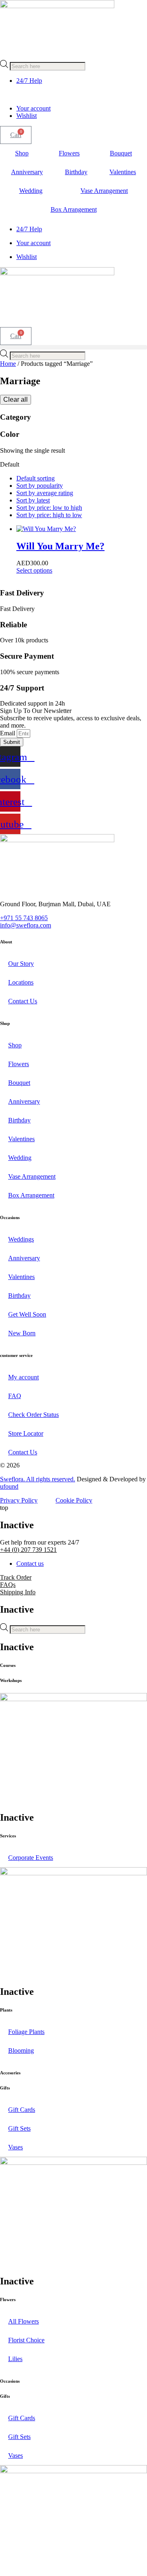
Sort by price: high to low (49, 515)
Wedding (31, 191)
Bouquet (121, 153)
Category (16, 417)
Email (8, 733)
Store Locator (26, 1433)
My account (23, 1377)
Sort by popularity (40, 486)
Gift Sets (19, 2128)
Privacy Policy (19, 1500)
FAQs (8, 1585)
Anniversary (27, 172)
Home (8, 364)
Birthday (76, 172)
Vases (16, 2147)
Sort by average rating (45, 493)
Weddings (21, 1239)
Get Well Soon (27, 1314)
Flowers (69, 153)
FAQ (15, 1396)
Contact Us (23, 1001)
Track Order (16, 1577)
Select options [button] (34, 570)
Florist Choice (26, 2340)
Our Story (21, 964)
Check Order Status (33, 1415)
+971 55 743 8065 (24, 918)
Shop (22, 153)
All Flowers (23, 2321)
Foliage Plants (26, 2032)
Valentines (123, 172)
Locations (21, 982)
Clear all (16, 399)
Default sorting (36, 478)
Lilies (15, 2359)
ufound (9, 1486)
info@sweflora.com (26, 925)
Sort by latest (33, 500)
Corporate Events (31, 1858)
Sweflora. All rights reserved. (38, 1479)
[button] (73, 347)
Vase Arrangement (32, 1176)
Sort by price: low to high (49, 508)
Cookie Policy (74, 1500)
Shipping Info (18, 1592)
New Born (22, 1333)
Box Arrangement (74, 209)
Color (10, 434)
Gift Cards (22, 2110)
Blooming (21, 2050)
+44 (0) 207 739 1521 (28, 1550)
